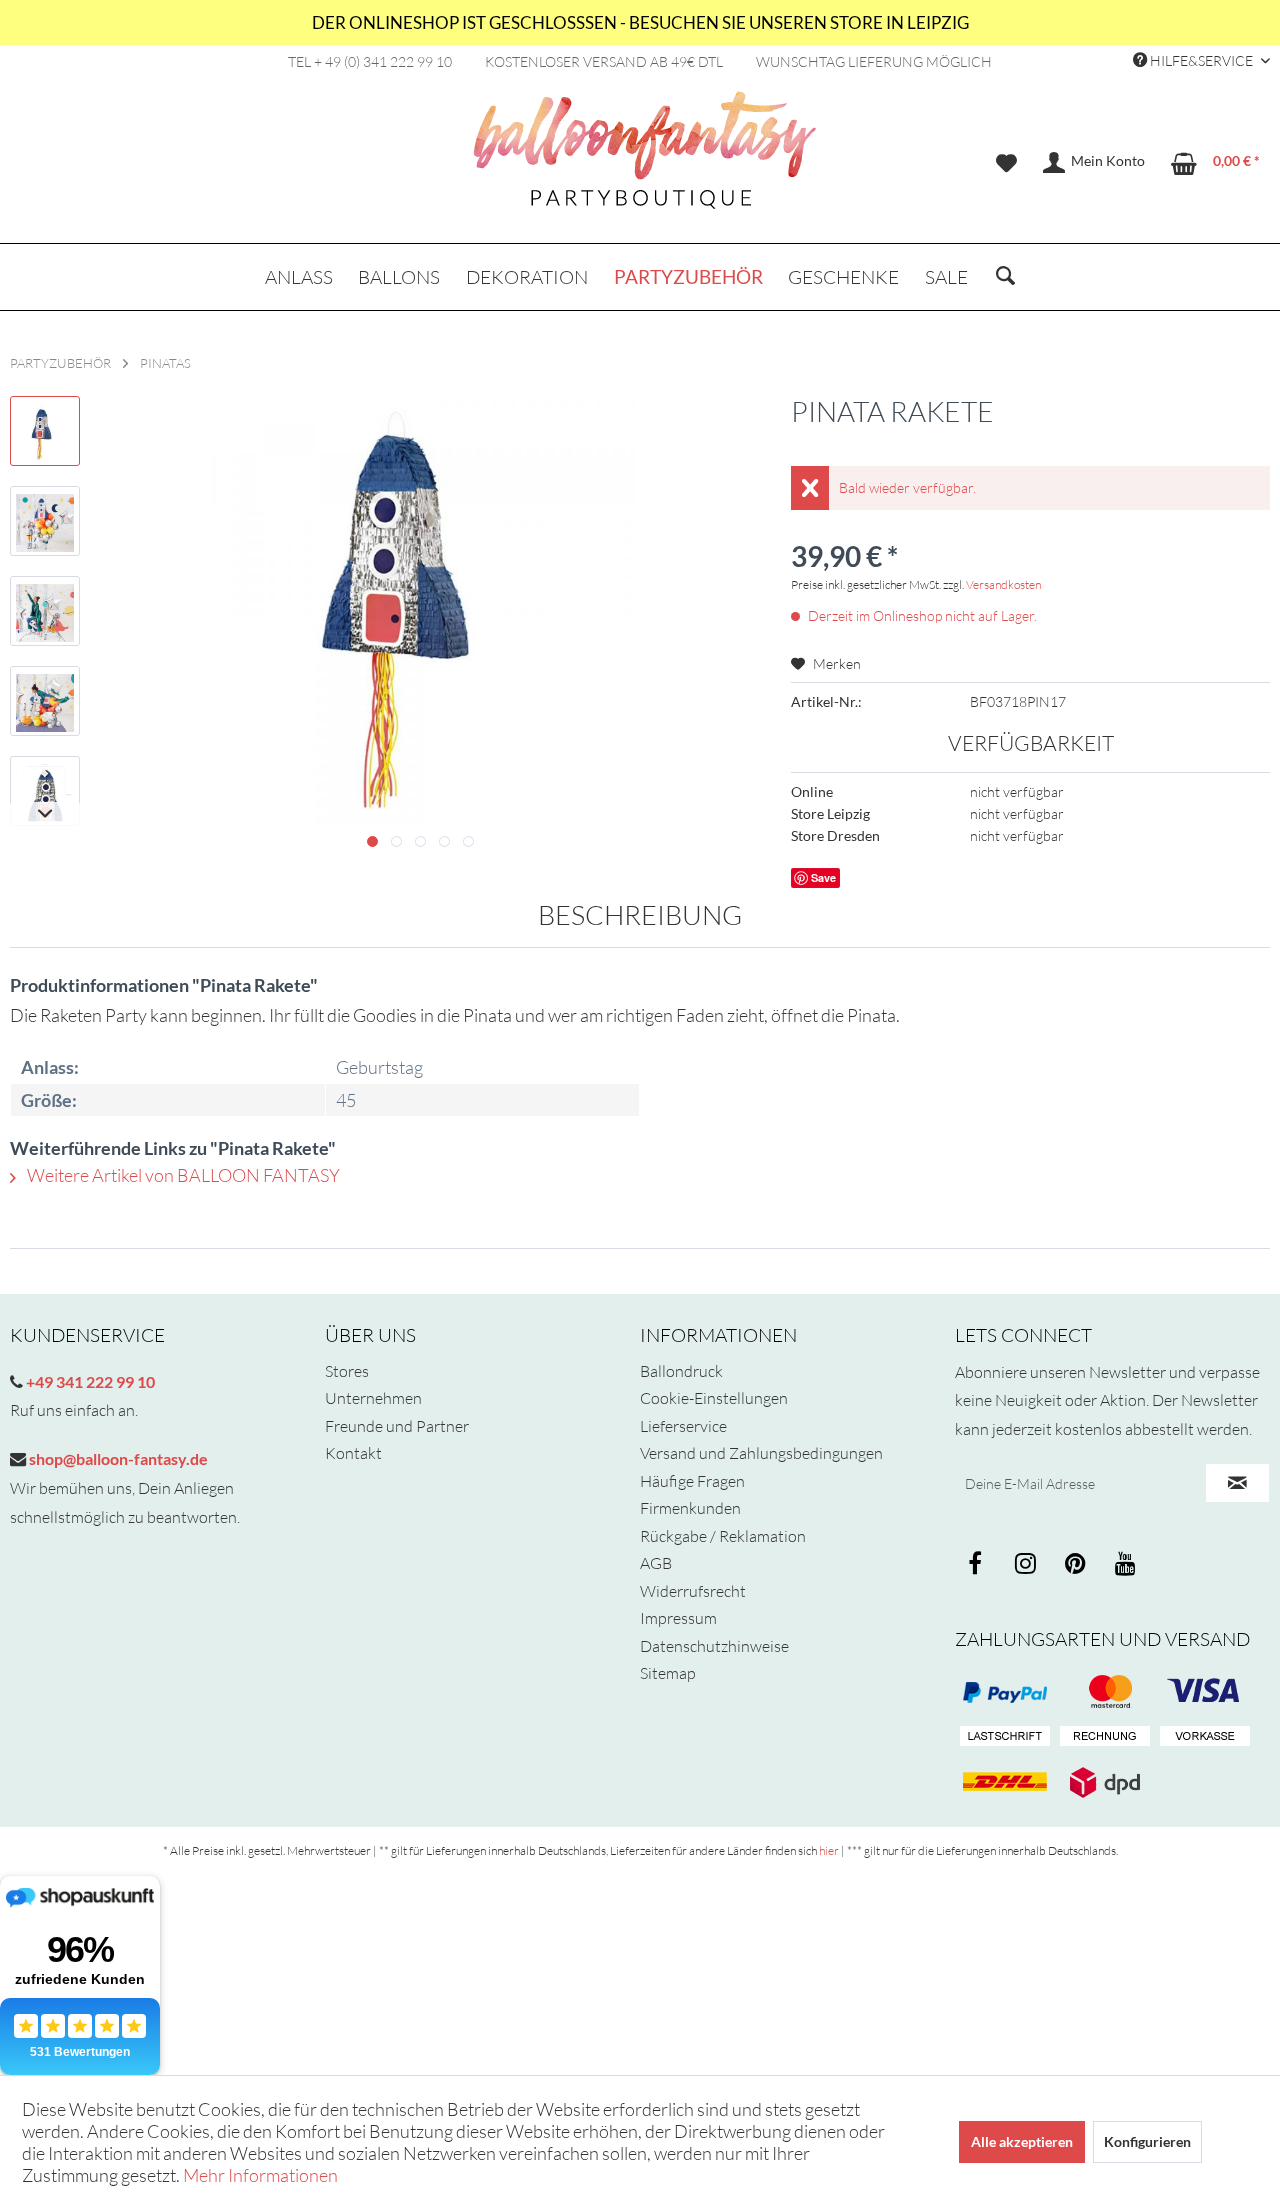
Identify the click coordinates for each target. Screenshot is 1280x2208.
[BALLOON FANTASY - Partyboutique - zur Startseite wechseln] (645, 161)
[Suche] (1005, 277)
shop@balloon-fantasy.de (117, 1458)
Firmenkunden (690, 1508)
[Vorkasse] (1205, 1737)
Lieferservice (683, 1426)
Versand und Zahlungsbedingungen (761, 1453)
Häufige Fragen (692, 1481)
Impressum (678, 1618)
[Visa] (1105, 1692)
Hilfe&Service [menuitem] (1201, 60)
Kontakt (353, 1453)
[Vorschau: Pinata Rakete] (45, 431)
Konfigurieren (1147, 2141)
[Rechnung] (1105, 1737)
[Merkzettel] (1006, 163)
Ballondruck (681, 1371)
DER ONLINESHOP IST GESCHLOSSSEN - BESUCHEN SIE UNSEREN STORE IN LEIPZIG (640, 22)
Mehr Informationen (260, 2175)
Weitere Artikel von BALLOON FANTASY (182, 1175)
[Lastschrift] (1005, 1737)
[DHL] (1005, 1782)
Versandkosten (1003, 584)
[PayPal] (1005, 1692)
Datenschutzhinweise (714, 1646)
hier (829, 1850)
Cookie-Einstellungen (714, 1398)
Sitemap (668, 1673)
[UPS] (1105, 1782)
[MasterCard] (1205, 1692)
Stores (347, 1371)
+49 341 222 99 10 (89, 1381)
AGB (656, 1563)
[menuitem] (1006, 163)
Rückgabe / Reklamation (723, 1536)
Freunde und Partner (397, 1426)
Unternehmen (373, 1398)
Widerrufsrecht (693, 1591)
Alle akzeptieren (1022, 2141)
